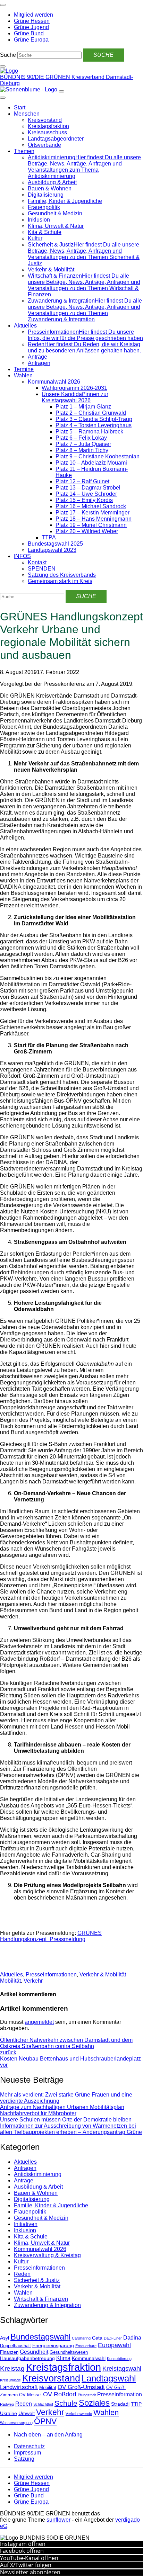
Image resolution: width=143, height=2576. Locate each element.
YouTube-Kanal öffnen (29, 2558)
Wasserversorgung (16, 2423)
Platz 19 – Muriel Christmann (91, 525)
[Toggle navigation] (3, 5)
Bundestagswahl (40, 2337)
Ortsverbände (44, 145)
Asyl (5, 2338)
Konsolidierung (119, 2359)
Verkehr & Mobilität (51, 270)
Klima (63, 2358)
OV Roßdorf (60, 2394)
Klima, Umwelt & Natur (56, 226)
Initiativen (26, 2224)
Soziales (94, 2403)
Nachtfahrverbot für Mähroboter (38, 2113)
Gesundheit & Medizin (55, 213)
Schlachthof (43, 2404)
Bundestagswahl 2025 (55, 544)
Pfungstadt (87, 2395)
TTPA (49, 537)
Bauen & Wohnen (50, 189)
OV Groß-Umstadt (81, 2387)
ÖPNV (45, 2421)
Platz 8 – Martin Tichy (82, 450)
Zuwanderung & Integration (47, 2305)
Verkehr (33, 1981)
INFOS (22, 556)
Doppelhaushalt (15, 2346)
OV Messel (30, 2395)
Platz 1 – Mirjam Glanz (83, 407)
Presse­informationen (51, 1974)
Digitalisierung (46, 195)
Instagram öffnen (23, 2544)
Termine (24, 369)
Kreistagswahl (122, 2369)
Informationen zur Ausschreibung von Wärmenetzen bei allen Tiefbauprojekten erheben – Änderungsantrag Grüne (71, 2129)
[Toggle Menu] (3, 98)
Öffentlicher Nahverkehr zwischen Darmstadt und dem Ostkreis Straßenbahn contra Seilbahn (66, 2046)
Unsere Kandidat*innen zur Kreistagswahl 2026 (75, 397)
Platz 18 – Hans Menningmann (94, 519)
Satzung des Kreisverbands (62, 575)
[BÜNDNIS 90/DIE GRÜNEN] (9, 71)
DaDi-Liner (113, 2338)
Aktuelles (25, 326)
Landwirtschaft (19, 2387)
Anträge (37, 357)
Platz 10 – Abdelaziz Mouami (91, 463)
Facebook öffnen (22, 2551)
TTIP (136, 2404)
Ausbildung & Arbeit (52, 182)
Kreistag (12, 2368)
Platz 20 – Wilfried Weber (87, 531)
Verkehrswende (79, 2414)
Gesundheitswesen (69, 2352)
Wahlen (23, 375)
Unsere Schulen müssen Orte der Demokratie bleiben (66, 2120)
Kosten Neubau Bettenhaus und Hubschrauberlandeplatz (70, 2062)
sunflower (58, 2520)
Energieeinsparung (53, 2345)
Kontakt (37, 562)
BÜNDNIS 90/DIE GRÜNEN (36, 77)
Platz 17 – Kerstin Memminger (92, 513)
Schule (66, 2403)
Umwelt (27, 2413)
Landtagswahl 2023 (52, 550)
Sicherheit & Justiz (37, 2280)
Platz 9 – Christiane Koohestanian (98, 456)
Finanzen (9, 2352)
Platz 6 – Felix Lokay (81, 438)
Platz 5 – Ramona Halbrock (89, 432)
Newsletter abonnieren (30, 2572)
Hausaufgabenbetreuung (27, 2358)
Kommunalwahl (89, 2358)
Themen (24, 151)
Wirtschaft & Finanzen (41, 2299)
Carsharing (81, 2338)
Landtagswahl (109, 2378)
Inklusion (39, 220)
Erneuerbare (86, 2346)
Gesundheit (34, 2352)
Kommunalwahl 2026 (54, 382)
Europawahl (114, 2345)
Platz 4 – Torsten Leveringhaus (94, 425)
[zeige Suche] (3, 66)
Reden (22, 2274)
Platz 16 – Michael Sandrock (91, 506)
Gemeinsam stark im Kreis (60, 581)
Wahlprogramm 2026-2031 (74, 388)
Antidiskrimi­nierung (38, 2174)
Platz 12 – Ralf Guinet (82, 481)
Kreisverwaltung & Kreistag (47, 2255)
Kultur (35, 238)
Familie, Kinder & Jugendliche (65, 201)
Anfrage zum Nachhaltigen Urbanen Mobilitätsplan (62, 2107)
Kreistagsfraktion (48, 126)
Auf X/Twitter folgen (26, 2565)
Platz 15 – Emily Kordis (84, 500)
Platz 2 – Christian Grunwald (91, 413)
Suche (8, 55)
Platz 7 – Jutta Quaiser (83, 444)
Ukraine (9, 2413)
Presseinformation (120, 2394)
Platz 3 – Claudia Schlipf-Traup (94, 419)
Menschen (27, 114)
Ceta (97, 2338)
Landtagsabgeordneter (56, 139)
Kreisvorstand (45, 120)
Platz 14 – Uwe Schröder (86, 494)
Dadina (132, 2338)
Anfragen (39, 363)
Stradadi (120, 2404)
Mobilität (10, 1981)
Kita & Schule (45, 232)
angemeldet (39, 2022)
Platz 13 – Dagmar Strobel (88, 488)
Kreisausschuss (47, 132)
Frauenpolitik (44, 207)
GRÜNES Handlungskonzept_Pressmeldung (51, 1936)
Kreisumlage (10, 2380)
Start (20, 107)
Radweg (7, 2404)
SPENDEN (42, 569)
